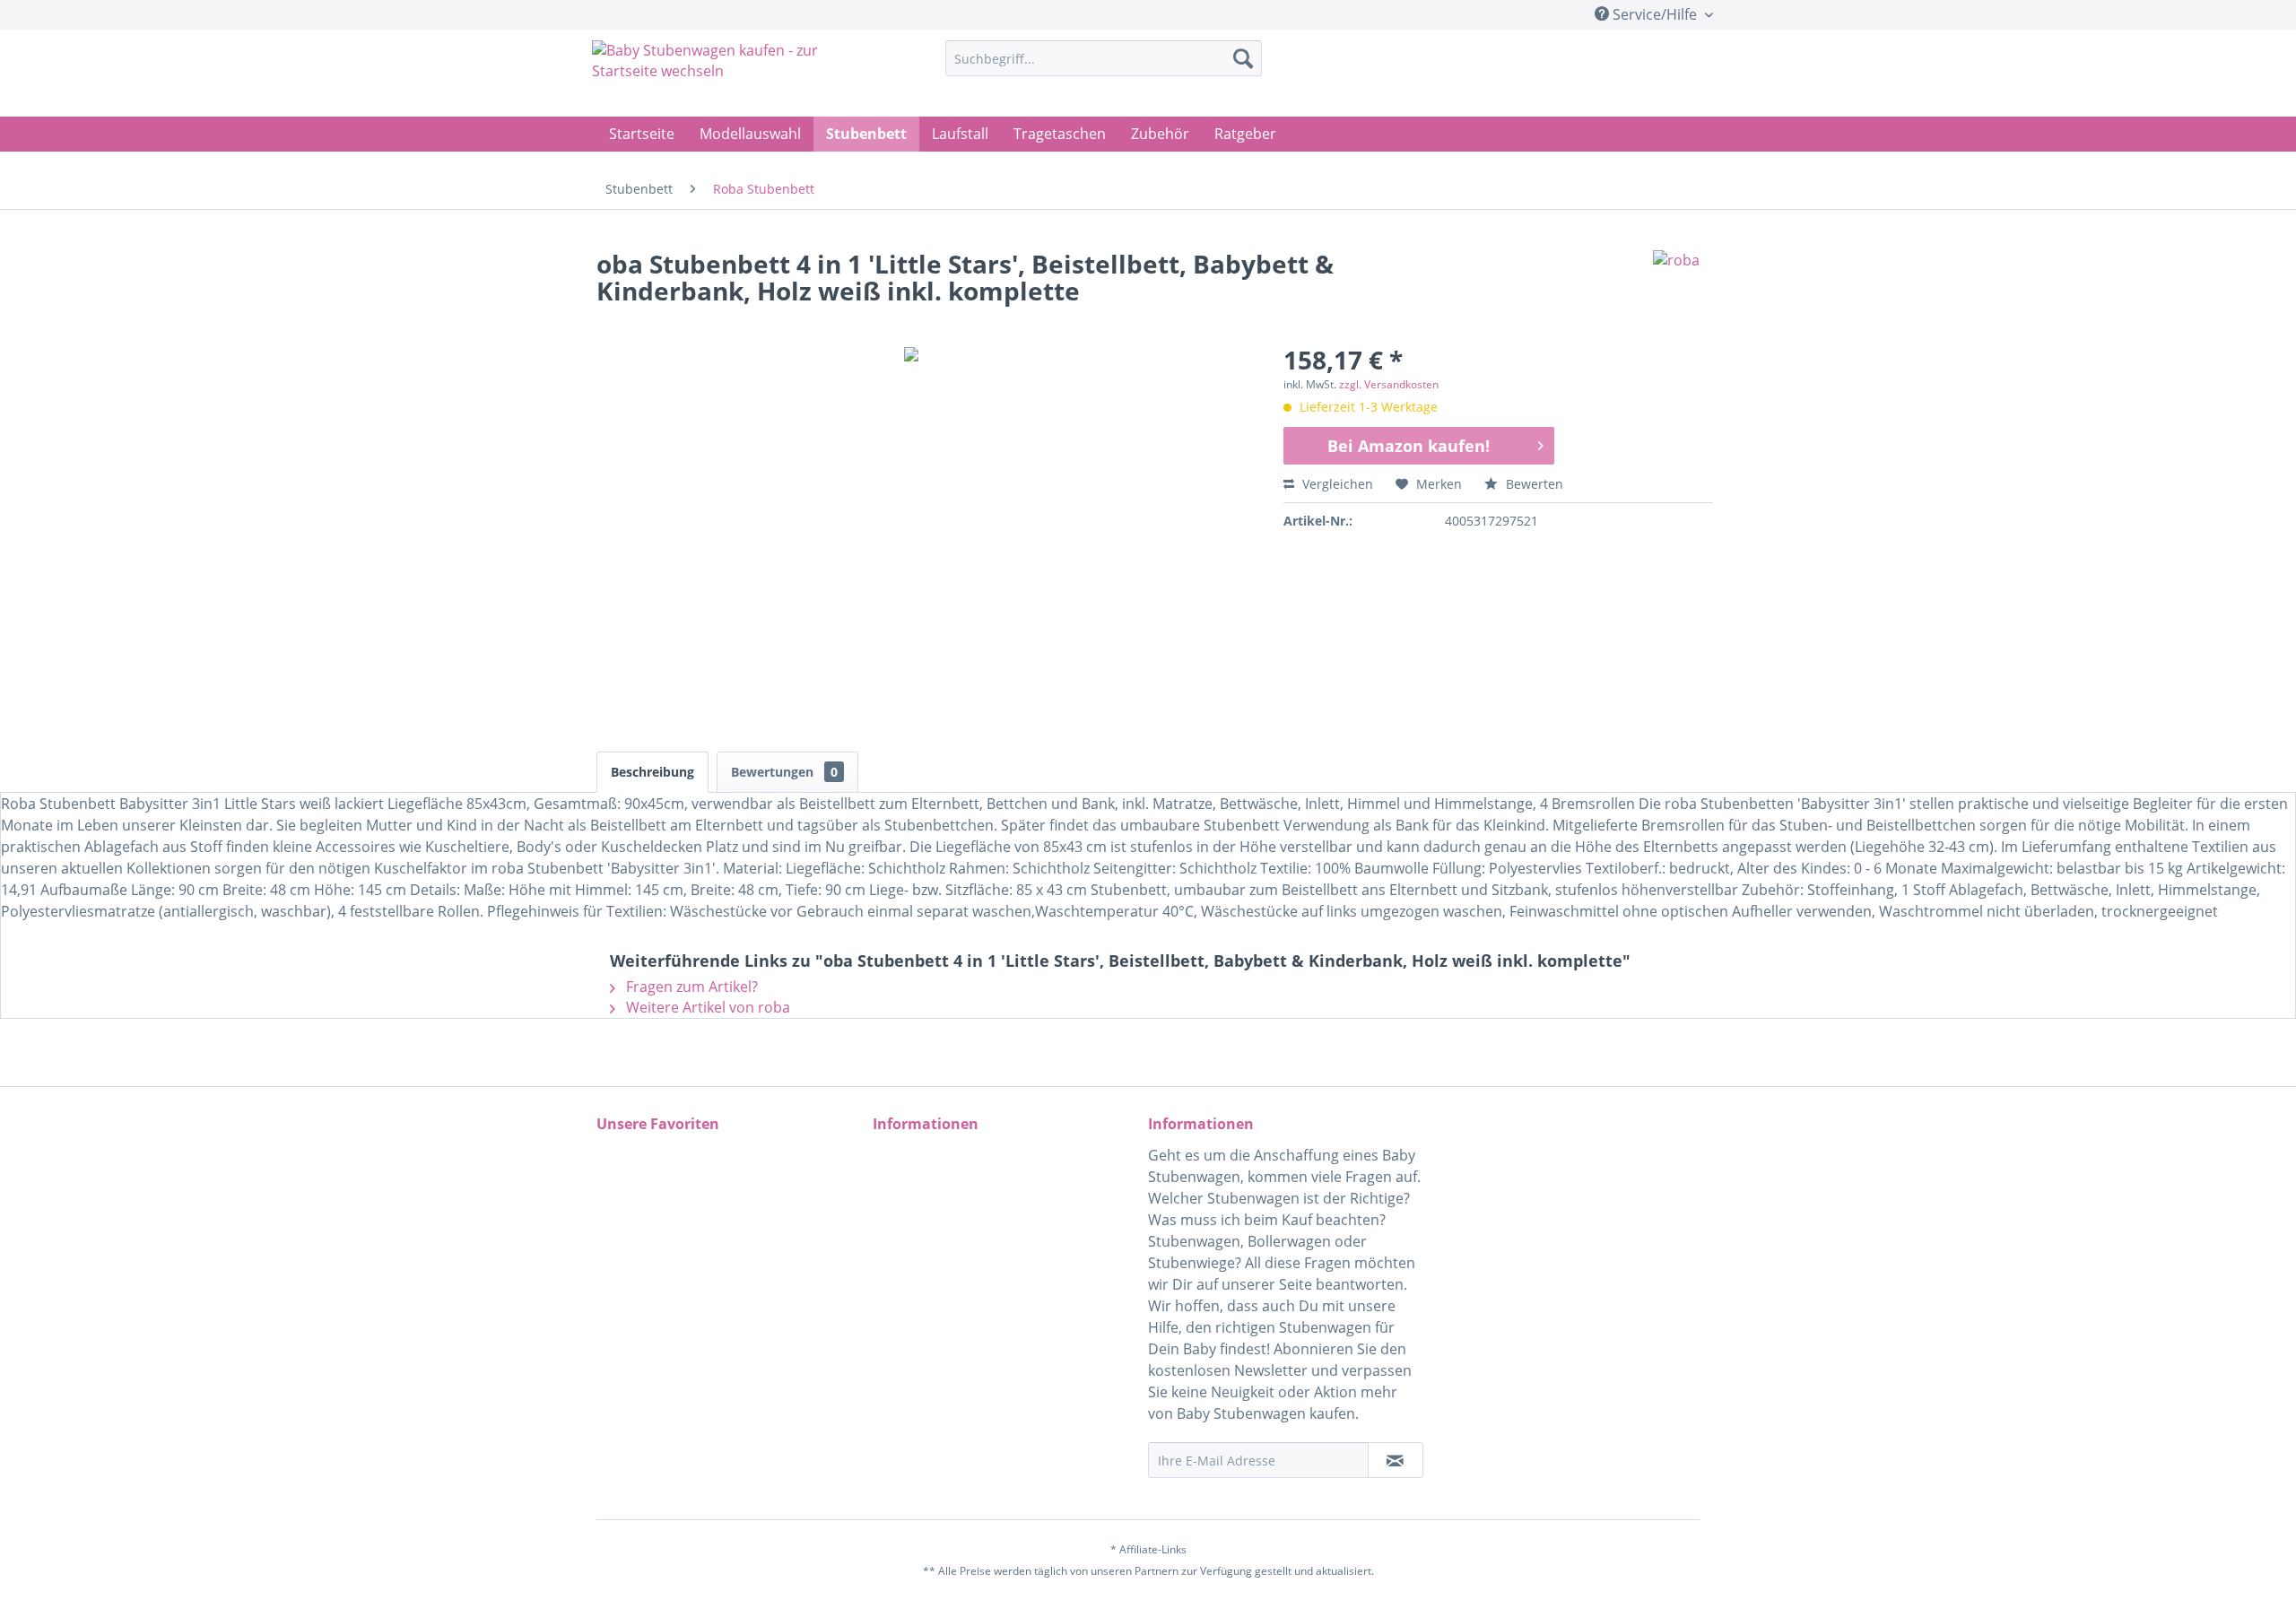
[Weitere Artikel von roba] (1676, 282)
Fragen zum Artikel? (690, 987)
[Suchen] (1243, 58)
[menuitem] (1104, 58)
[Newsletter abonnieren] (1396, 1460)
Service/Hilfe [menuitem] (1655, 14)
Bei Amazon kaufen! (1409, 446)
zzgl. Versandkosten (1389, 384)
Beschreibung (652, 772)
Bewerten (1533, 484)
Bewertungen (784, 772)
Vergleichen (1336, 484)
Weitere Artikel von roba (706, 1007)
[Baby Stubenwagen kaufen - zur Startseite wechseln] (727, 74)
